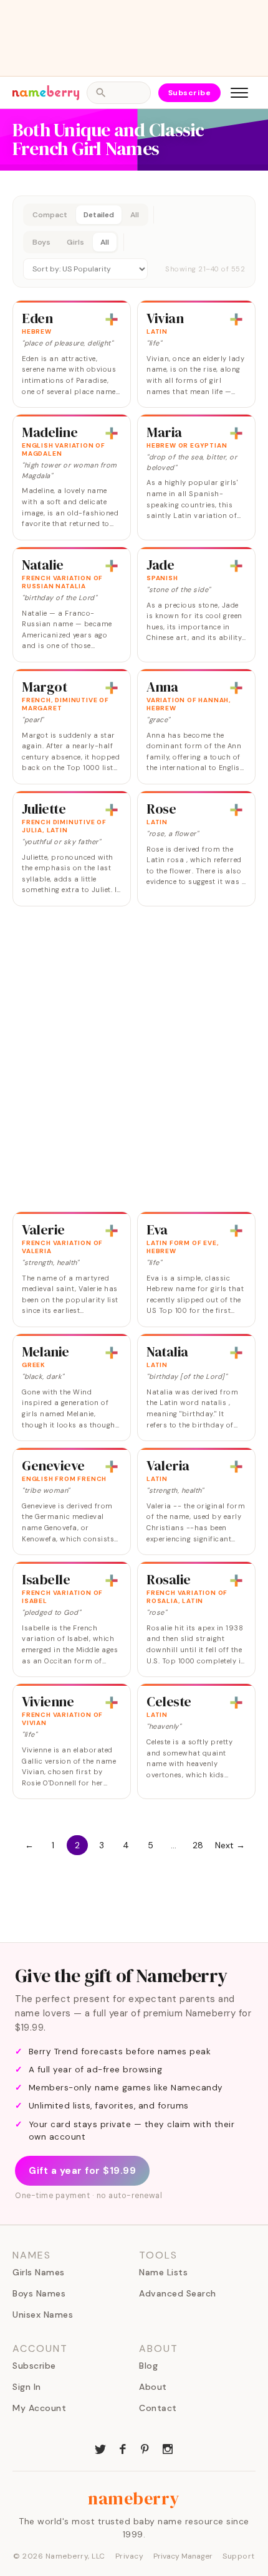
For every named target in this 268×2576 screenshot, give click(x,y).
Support (239, 2556)
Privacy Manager (183, 2556)
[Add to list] (112, 319)
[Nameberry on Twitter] (100, 2448)
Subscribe (190, 93)
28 (198, 1845)
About (153, 2387)
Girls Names (39, 2272)
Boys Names (39, 2293)
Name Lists (163, 2272)
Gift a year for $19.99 (82, 2171)
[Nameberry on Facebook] (123, 2448)
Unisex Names (43, 2315)
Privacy (130, 2556)
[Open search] (118, 93)
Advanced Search (178, 2293)
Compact (50, 215)
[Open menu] (239, 93)
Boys (41, 242)
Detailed (99, 215)
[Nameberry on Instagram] (168, 2448)
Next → (230, 1845)
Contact (158, 2408)
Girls (75, 242)
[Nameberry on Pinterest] (145, 2448)
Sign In (27, 2387)
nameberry (134, 2498)
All (135, 215)
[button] (134, 242)
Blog (148, 2366)
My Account (39, 2408)
